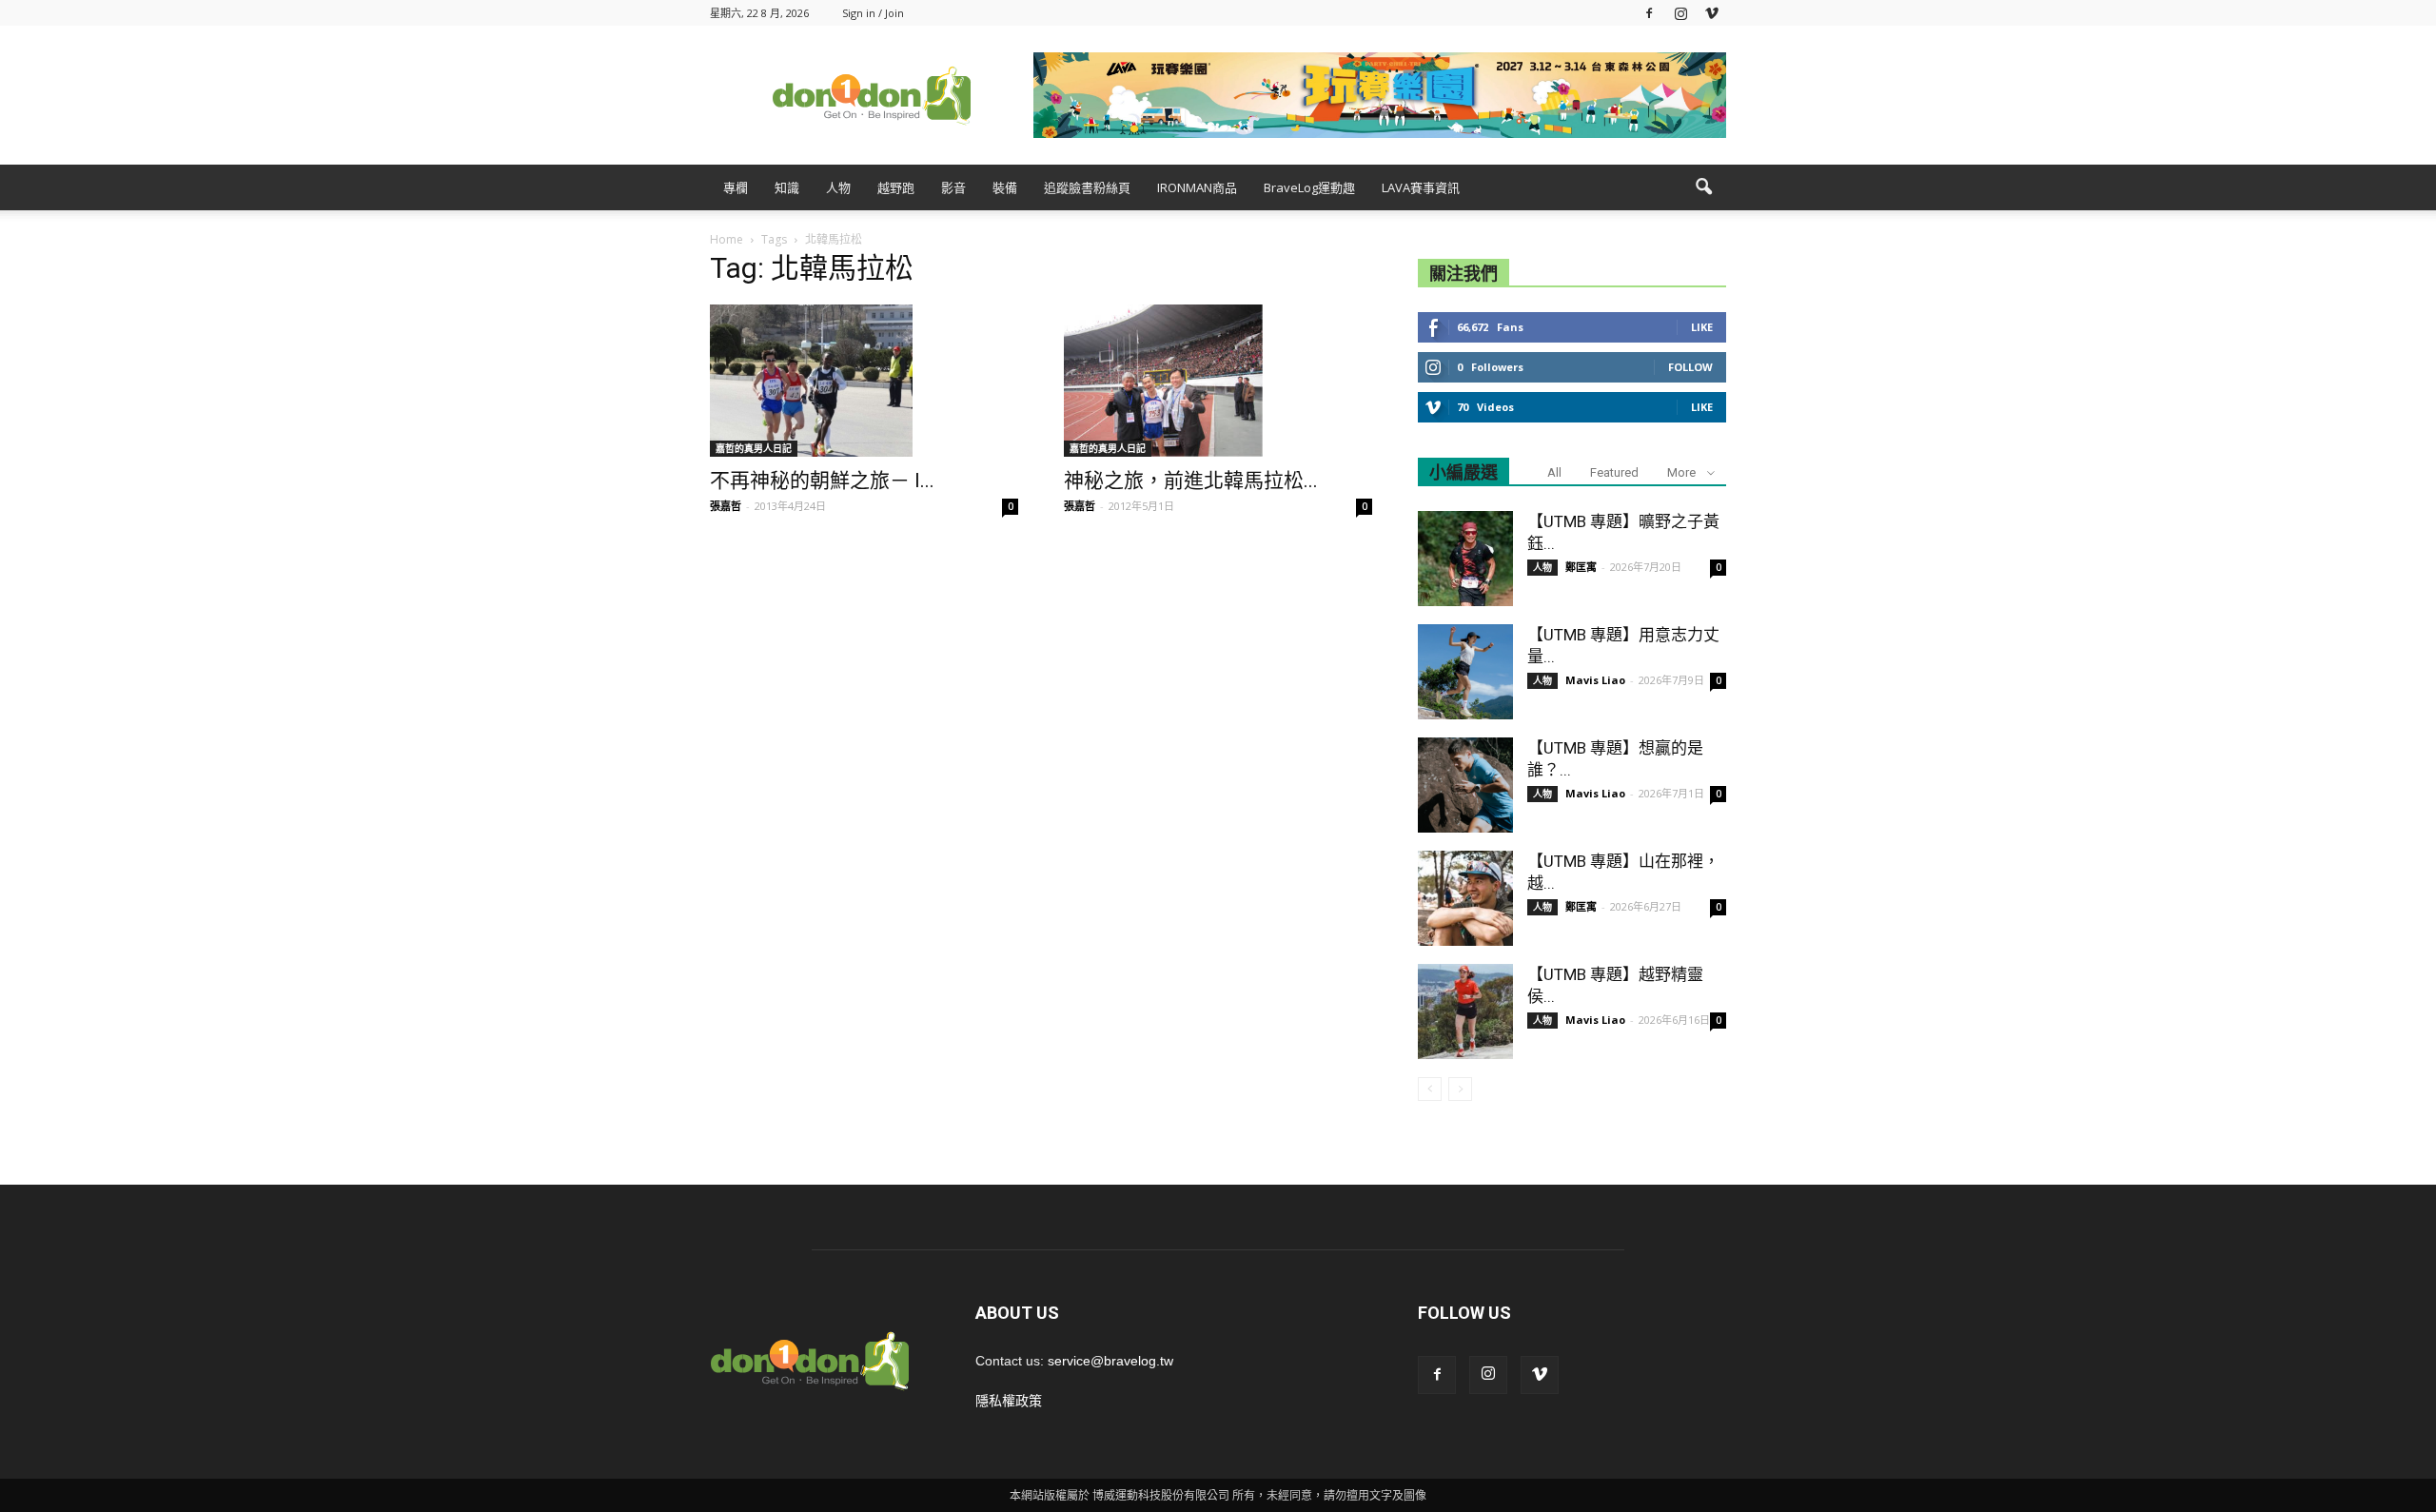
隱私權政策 (1009, 1401)
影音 (953, 187)
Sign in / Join (873, 13)
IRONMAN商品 (1197, 187)
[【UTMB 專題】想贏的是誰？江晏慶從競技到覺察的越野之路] (1465, 785)
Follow (1690, 367)
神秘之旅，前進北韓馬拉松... (1191, 481)
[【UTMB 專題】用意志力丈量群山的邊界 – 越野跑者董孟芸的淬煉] (1465, 672)
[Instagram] (1680, 13)
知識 (787, 187)
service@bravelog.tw (1110, 1361)
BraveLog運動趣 (1309, 187)
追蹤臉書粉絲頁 (1087, 187)
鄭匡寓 (1581, 567)
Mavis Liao (1595, 680)
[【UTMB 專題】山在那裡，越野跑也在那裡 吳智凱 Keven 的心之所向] (1465, 898)
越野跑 (896, 187)
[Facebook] (1649, 13)
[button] (1703, 187)
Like (1702, 327)
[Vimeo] (1712, 13)
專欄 (736, 187)
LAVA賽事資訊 (1421, 187)
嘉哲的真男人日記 (754, 448)
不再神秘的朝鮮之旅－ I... (822, 481)
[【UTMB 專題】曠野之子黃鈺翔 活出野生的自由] (1465, 559)
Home (727, 239)
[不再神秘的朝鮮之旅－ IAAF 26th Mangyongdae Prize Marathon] (864, 381)
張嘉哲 (726, 506)
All (1554, 472)
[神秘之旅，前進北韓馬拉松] (1218, 381)
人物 (838, 187)
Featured (1614, 472)
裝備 (1005, 187)
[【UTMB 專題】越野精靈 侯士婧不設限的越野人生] (1465, 1011)
